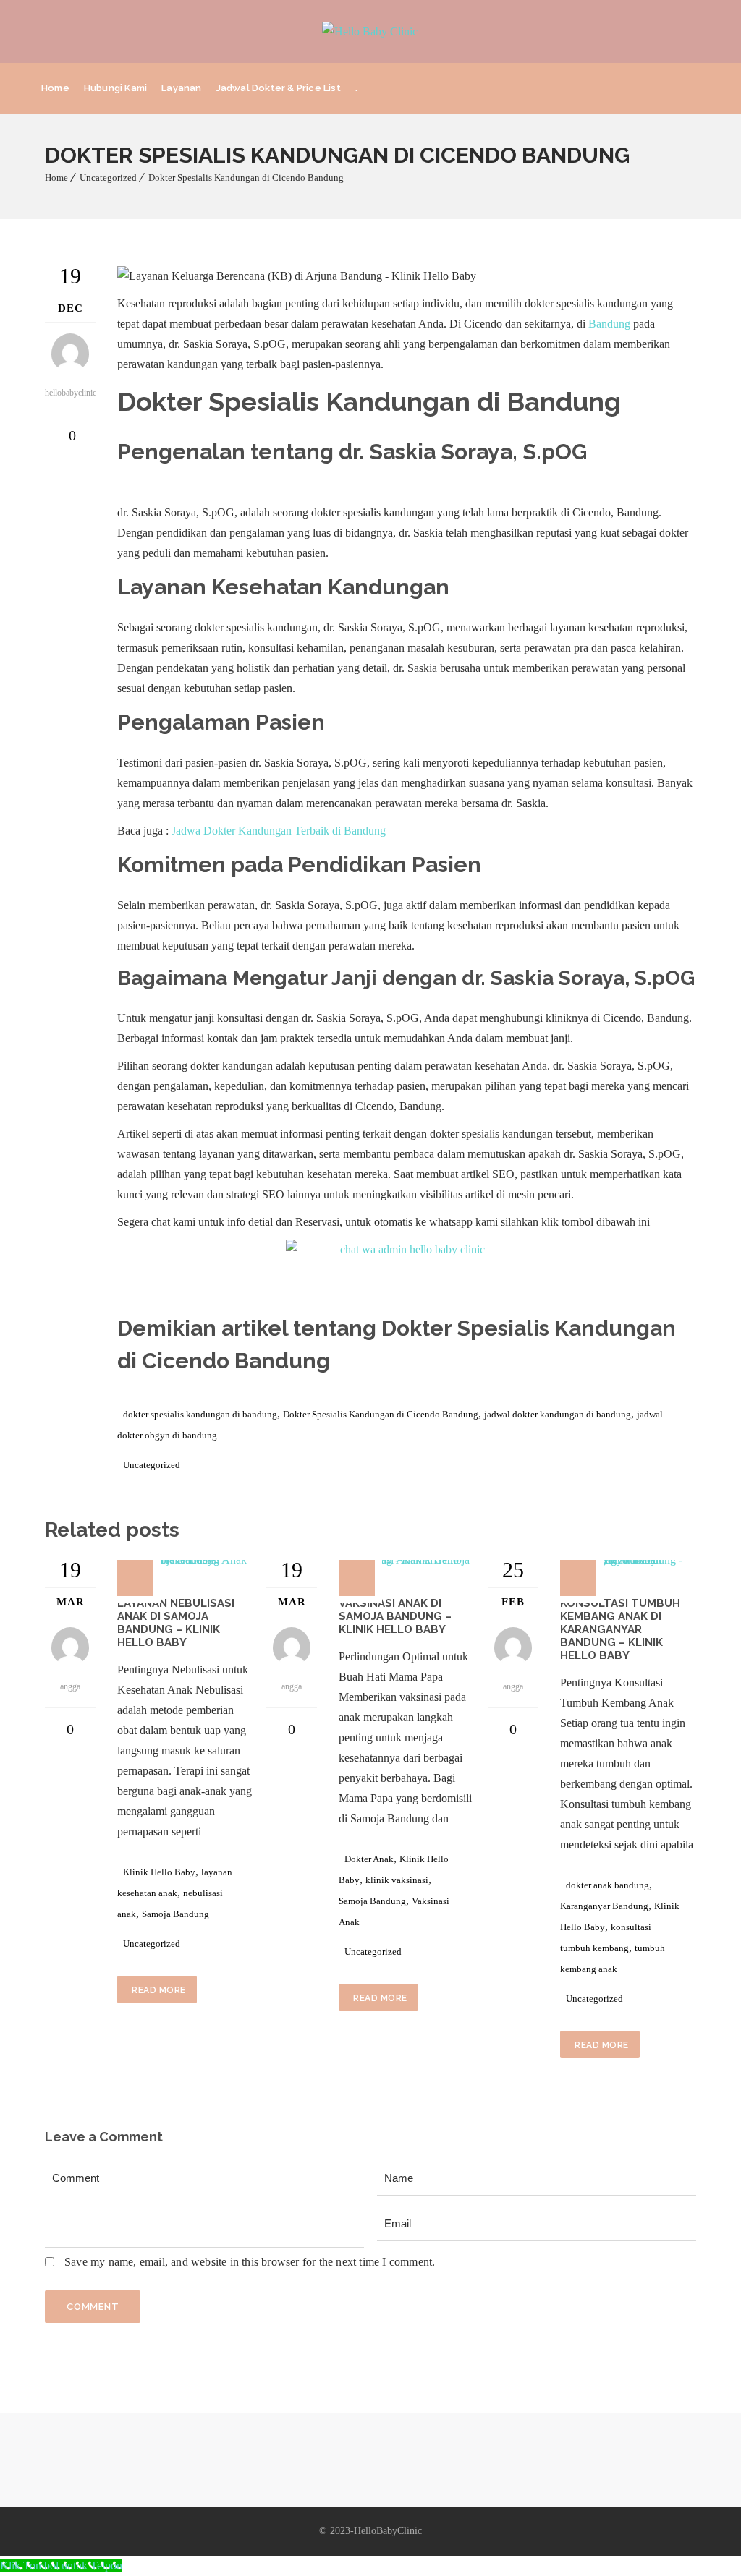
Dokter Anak (369, 1859)
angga (70, 1686)
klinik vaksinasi (397, 1880)
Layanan (181, 88)
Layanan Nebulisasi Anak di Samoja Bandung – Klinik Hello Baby (176, 1623)
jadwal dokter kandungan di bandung (558, 1414)
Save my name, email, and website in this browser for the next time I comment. (250, 2262)
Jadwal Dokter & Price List (279, 88)
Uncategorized (108, 178)
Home (55, 88)
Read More (159, 1990)
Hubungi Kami (115, 88)
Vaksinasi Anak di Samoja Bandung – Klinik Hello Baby (395, 1616)
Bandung (609, 324)
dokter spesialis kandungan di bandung (200, 1414)
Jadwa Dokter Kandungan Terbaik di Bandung (279, 831)
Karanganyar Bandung (604, 1906)
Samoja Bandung (175, 1914)
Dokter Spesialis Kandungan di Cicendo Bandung (246, 178)
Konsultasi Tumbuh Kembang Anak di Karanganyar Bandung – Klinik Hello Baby (620, 1629)
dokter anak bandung (607, 1885)
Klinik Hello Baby (159, 1872)
